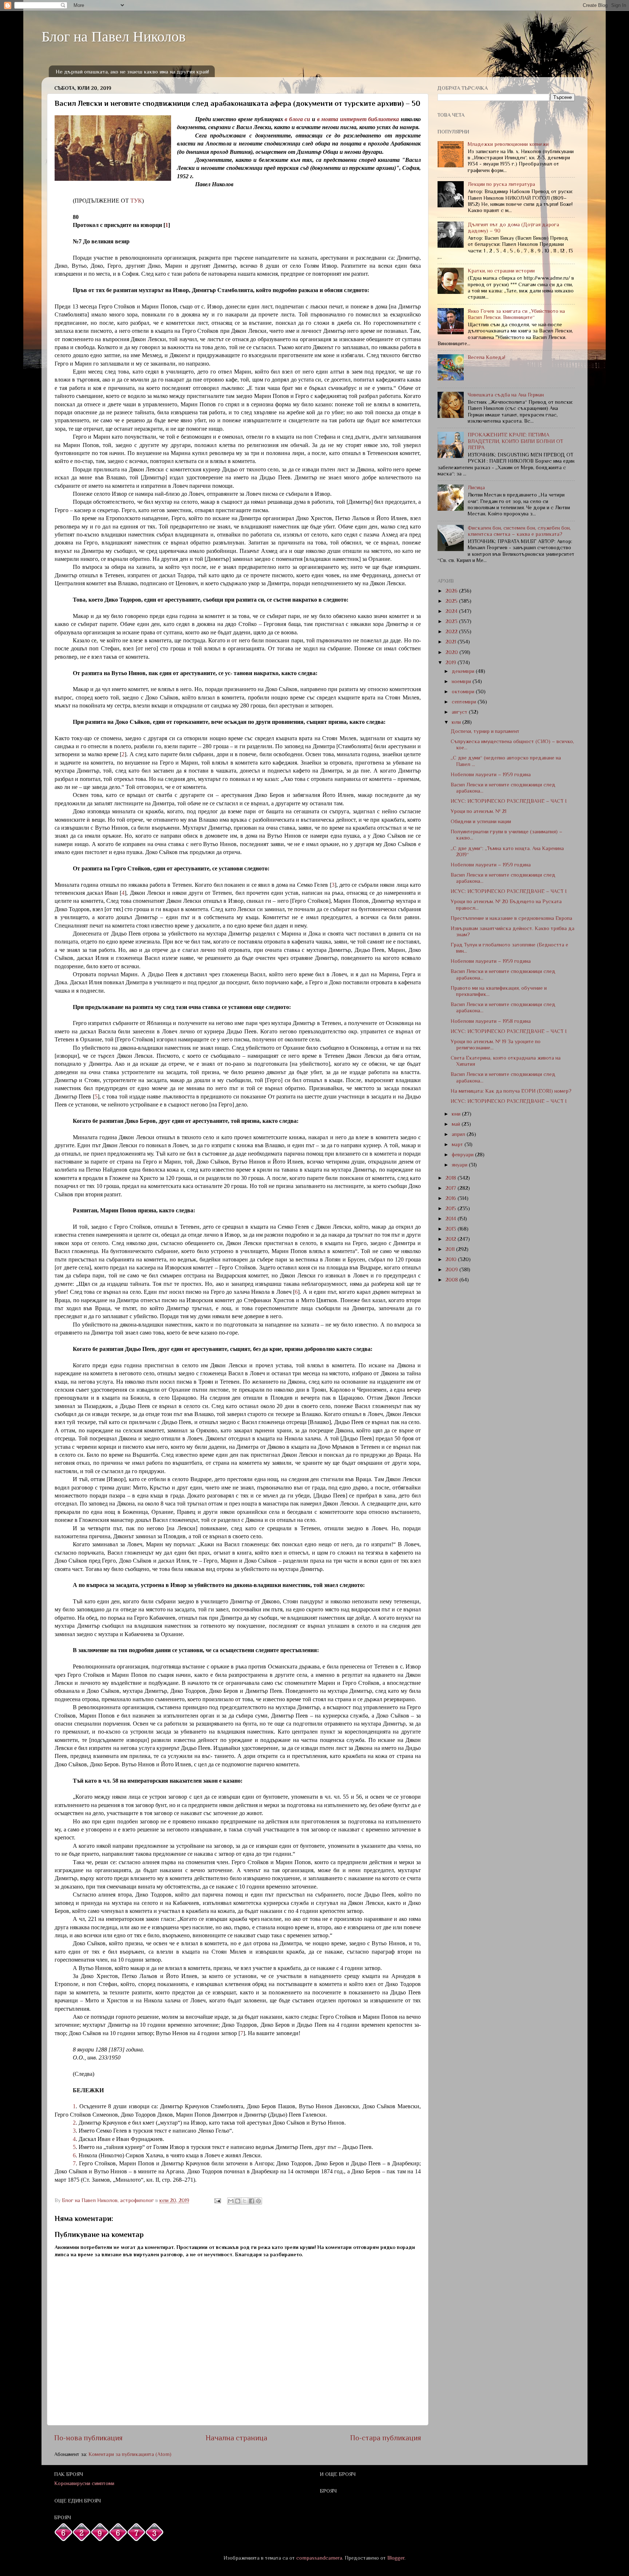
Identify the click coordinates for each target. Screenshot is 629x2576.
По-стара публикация (386, 2438)
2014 (452, 1219)
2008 (452, 1280)
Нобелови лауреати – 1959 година (491, 774)
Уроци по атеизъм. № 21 (478, 811)
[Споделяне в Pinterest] (258, 2201)
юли (457, 722)
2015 (452, 1208)
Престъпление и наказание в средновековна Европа (511, 918)
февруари (463, 1155)
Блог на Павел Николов (114, 36)
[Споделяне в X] (245, 2201)
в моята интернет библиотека (358, 119)
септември (465, 702)
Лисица (476, 487)
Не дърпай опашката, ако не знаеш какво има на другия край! (132, 71)
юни (457, 1114)
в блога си (297, 119)
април (459, 1134)
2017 (452, 1188)
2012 (452, 1239)
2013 (452, 1229)
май (457, 1124)
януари (460, 1165)
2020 (452, 652)
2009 (452, 1269)
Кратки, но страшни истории (501, 271)
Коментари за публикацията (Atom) (130, 2454)
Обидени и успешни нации (481, 821)
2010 (452, 1259)
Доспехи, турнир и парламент (485, 731)
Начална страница (236, 2438)
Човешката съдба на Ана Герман (506, 395)
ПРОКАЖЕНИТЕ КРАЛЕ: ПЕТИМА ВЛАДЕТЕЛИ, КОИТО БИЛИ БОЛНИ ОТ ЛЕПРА (515, 441)
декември (464, 671)
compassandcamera (319, 2558)
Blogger (396, 2558)
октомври (464, 691)
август (460, 712)
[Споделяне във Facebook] (252, 2201)
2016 (452, 1198)
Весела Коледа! (486, 357)
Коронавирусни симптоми (84, 2483)
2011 (451, 1249)
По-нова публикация (88, 2438)
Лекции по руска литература (501, 184)
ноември (462, 681)
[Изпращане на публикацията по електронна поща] (217, 2200)
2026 (452, 591)
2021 (452, 642)
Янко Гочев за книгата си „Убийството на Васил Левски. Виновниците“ (516, 314)
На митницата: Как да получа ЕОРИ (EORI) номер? (511, 1091)
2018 (452, 1178)
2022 (452, 631)
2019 (452, 662)
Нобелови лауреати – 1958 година (491, 1021)
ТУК (136, 201)
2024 (452, 611)
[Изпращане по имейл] (231, 2201)
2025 (452, 601)
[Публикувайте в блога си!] (238, 2201)
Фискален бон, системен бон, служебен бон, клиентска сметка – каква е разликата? (519, 531)
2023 (452, 621)
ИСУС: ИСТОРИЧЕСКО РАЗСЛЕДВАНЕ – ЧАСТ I (509, 801)
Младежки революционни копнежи (508, 144)
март (458, 1144)
